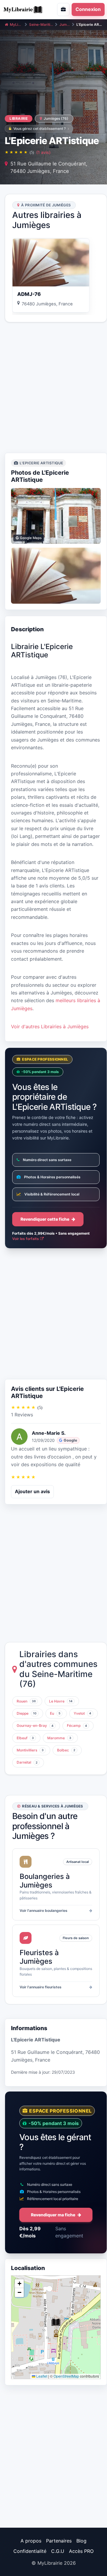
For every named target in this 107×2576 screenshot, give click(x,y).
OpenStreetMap (66, 2376)
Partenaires (59, 2541)
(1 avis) (43, 152)
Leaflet (41, 2376)
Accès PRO (81, 2551)
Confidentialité (30, 2551)
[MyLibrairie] (25, 9)
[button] (56, 2322)
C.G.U (58, 2551)
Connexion (88, 9)
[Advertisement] (53, 388)
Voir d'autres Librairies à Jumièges (50, 1026)
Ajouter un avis (32, 1491)
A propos (31, 2541)
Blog (81, 2541)
